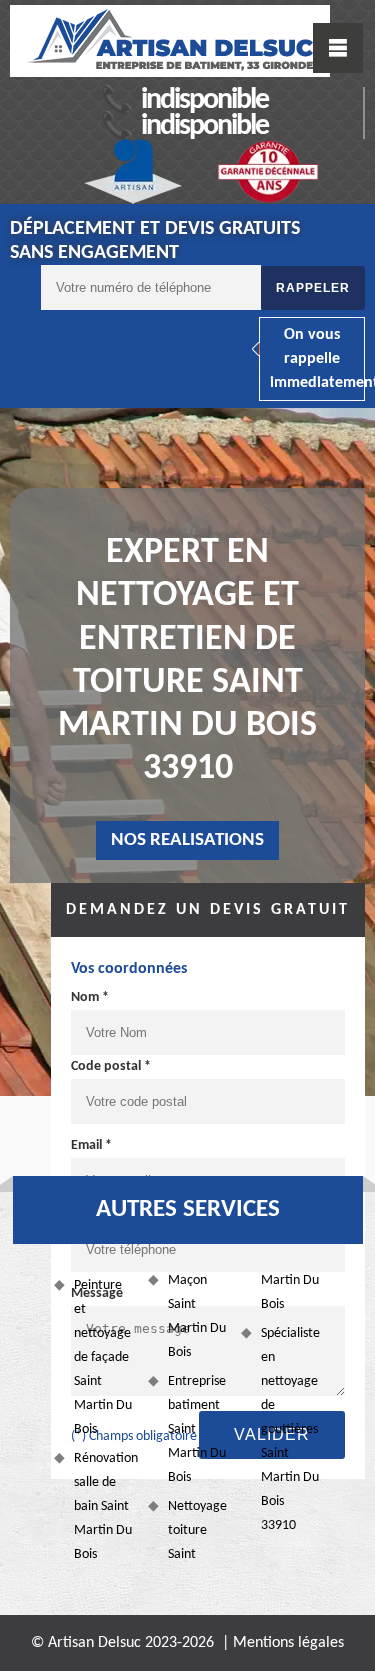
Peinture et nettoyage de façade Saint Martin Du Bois (103, 1357)
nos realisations (187, 840)
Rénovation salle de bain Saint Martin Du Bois (103, 1506)
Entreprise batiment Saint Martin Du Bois (197, 1429)
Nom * (90, 997)
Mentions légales (288, 1643)
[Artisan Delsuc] (170, 41)
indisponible (204, 100)
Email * (91, 1145)
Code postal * (111, 1066)
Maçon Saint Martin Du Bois (197, 1316)
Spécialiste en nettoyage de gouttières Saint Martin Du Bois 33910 (290, 1429)
